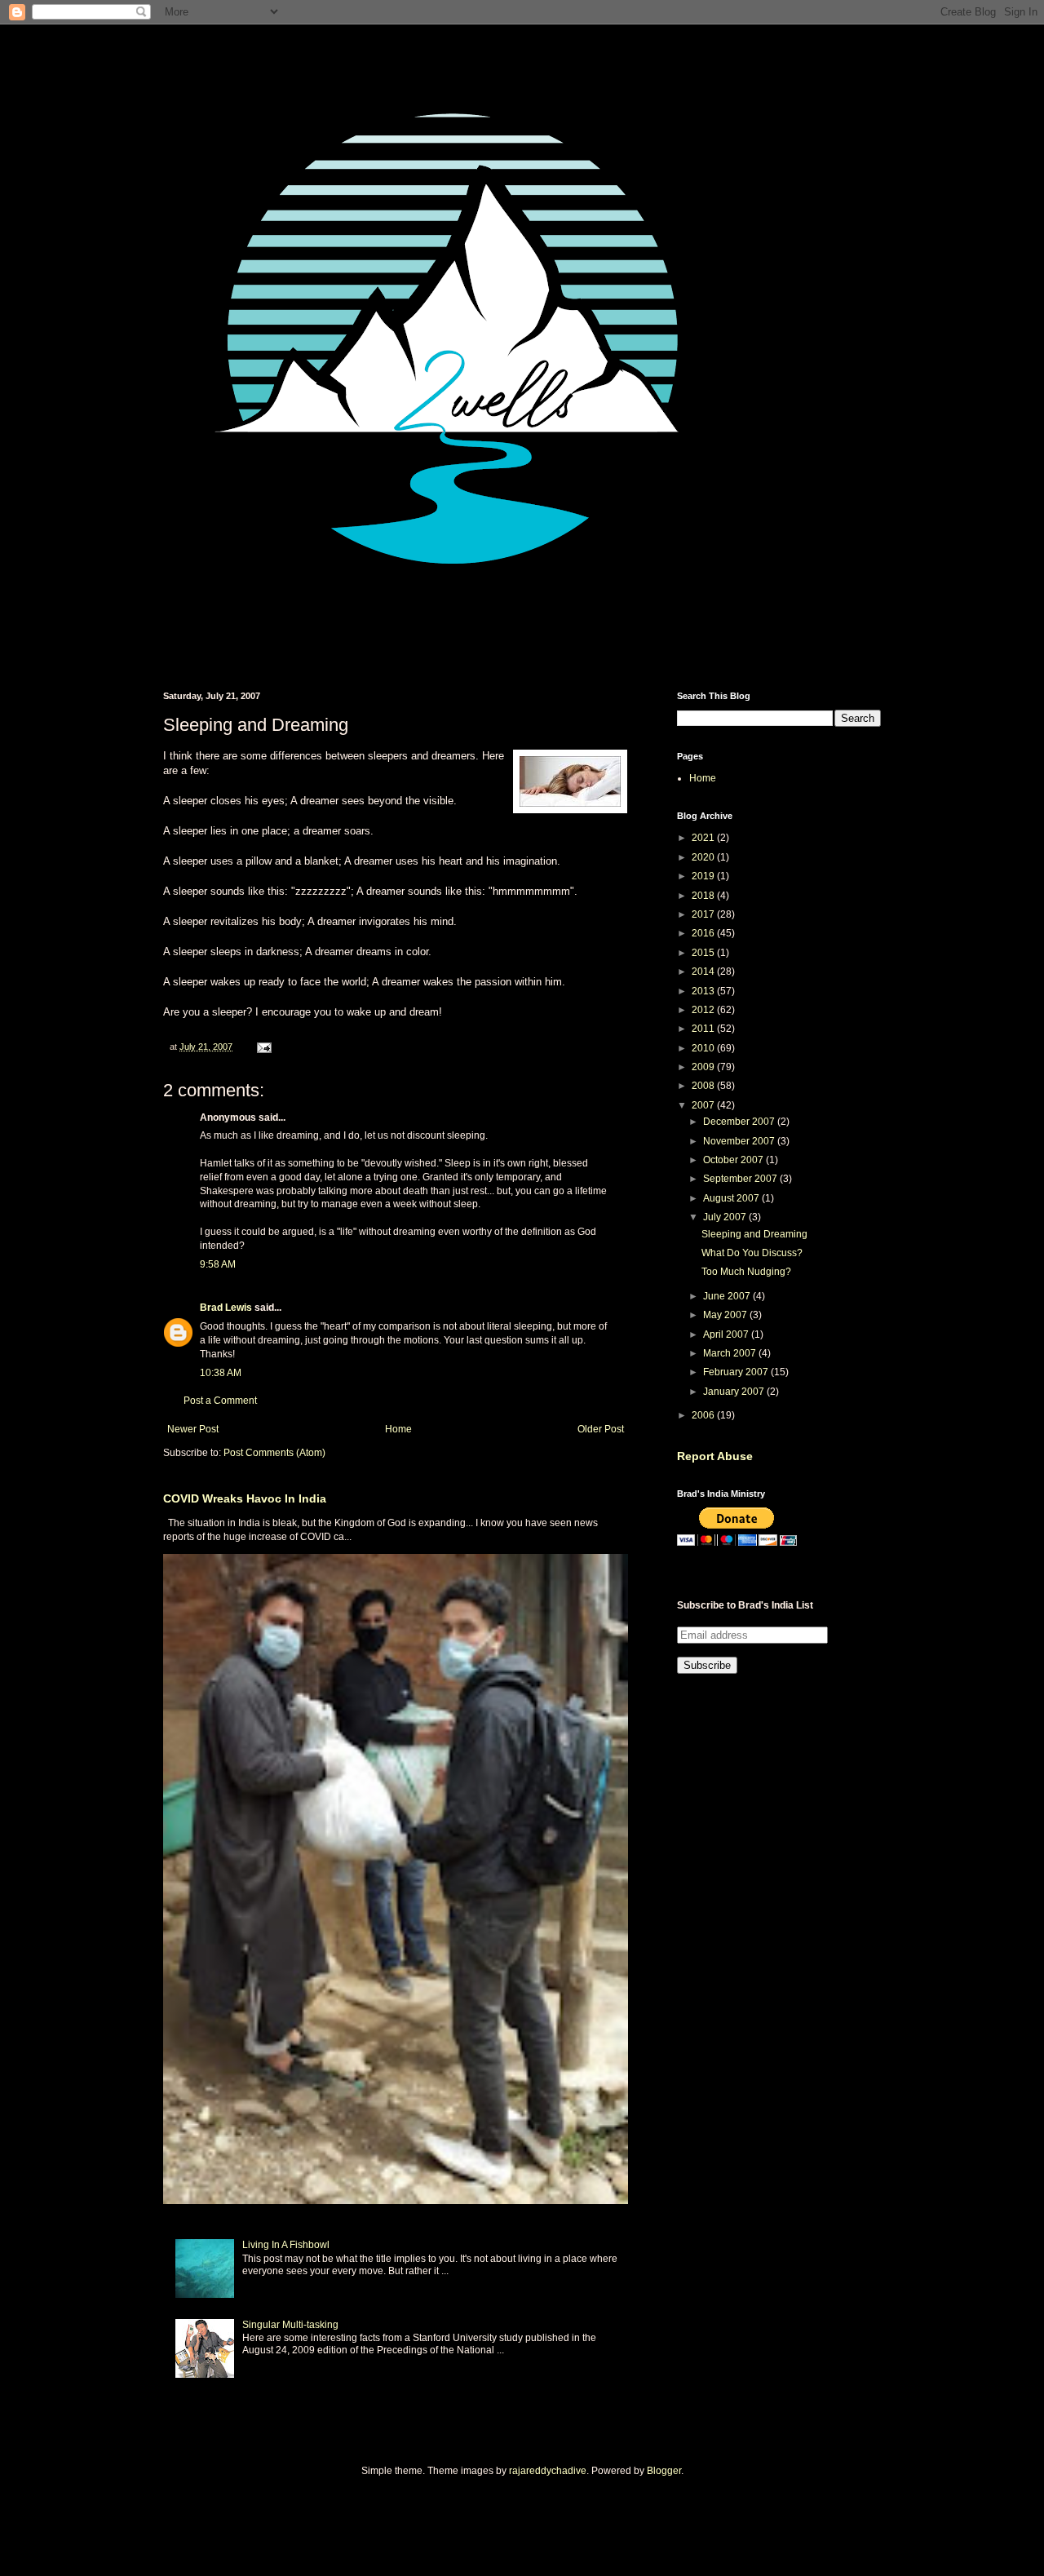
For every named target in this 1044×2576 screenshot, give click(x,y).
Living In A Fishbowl (286, 2245)
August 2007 (732, 1198)
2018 (704, 896)
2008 (704, 1086)
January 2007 (735, 1392)
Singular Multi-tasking (290, 2325)
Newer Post (193, 1429)
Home (398, 1429)
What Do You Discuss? (752, 1253)
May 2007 (726, 1315)
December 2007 (740, 1122)
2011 (704, 1029)
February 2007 (737, 1372)
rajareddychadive (548, 2471)
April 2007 (727, 1334)
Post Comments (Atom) (274, 1453)
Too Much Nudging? (746, 1272)
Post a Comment (220, 1401)
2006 (704, 1415)
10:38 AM (221, 1373)
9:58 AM (218, 1264)
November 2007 (740, 1141)
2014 (704, 972)
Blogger (664, 2471)
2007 (704, 1105)
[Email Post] (263, 1047)
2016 (704, 933)
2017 (704, 914)
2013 (704, 991)
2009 (704, 1067)
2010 (704, 1048)
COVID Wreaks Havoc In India (245, 1498)
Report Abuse (715, 1456)
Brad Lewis (226, 1308)
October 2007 (734, 1160)
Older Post (601, 1429)
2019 (704, 876)
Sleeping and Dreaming (754, 1234)
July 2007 (726, 1217)
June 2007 (728, 1296)
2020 (704, 857)
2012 (704, 1010)
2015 (704, 953)
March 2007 (731, 1353)
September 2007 (741, 1179)
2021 (704, 838)
